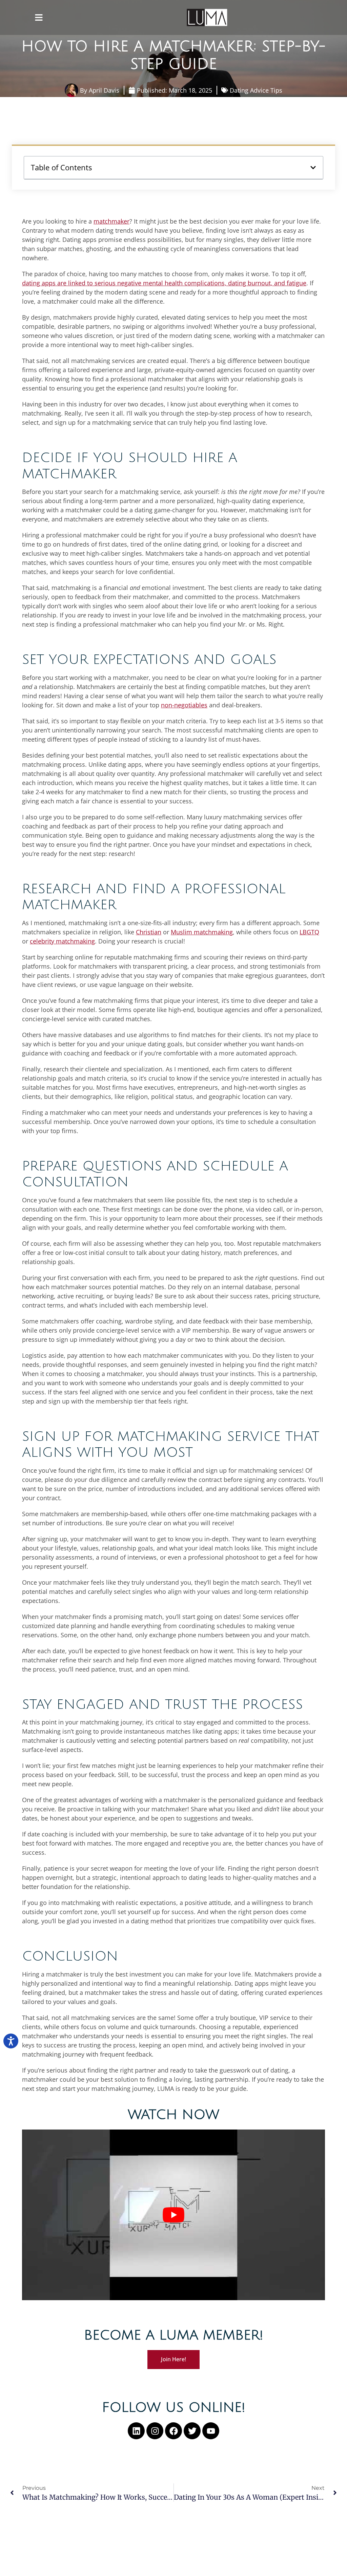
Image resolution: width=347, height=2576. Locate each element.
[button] (39, 18)
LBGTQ (309, 932)
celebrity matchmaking (62, 941)
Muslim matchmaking (202, 932)
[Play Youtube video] (173, 2215)
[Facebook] (173, 2431)
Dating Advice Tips (256, 90)
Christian (149, 932)
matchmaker (111, 221)
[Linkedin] (136, 2431)
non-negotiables (184, 705)
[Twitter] (192, 2431)
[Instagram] (155, 2431)
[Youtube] (211, 2431)
